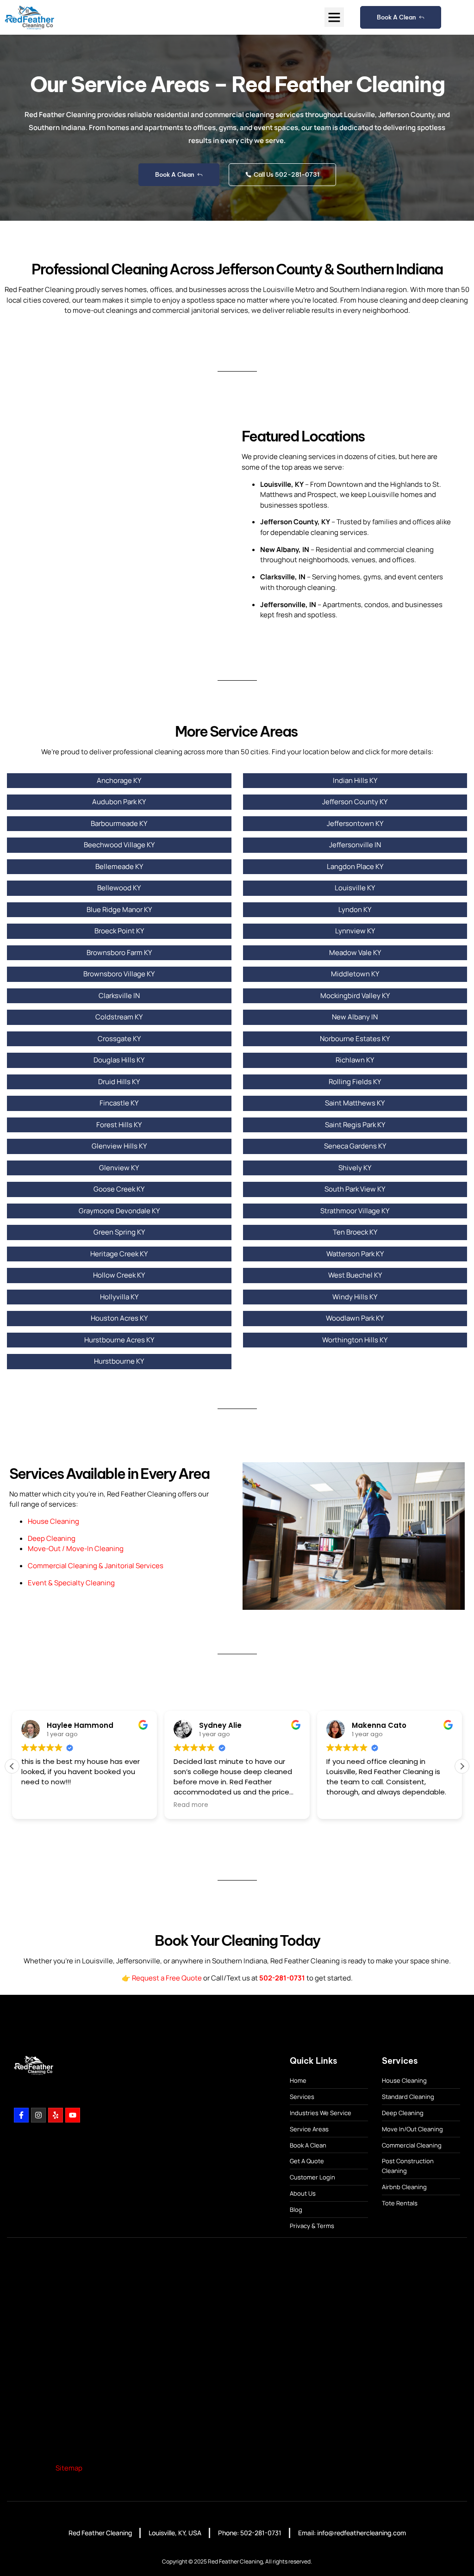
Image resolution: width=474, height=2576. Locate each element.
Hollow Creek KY (119, 1275)
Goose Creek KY (119, 1189)
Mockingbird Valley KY (355, 996)
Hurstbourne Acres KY (119, 1340)
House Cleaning (53, 1521)
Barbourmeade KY (119, 823)
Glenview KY (119, 1168)
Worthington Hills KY (355, 1340)
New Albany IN (355, 1017)
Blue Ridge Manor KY (119, 909)
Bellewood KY (119, 888)
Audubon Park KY (119, 802)
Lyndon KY (355, 909)
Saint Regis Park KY (355, 1125)
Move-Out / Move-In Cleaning (76, 1549)
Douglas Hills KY (119, 1060)
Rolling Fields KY (355, 1082)
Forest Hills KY (119, 1125)
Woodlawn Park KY (355, 1318)
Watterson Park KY (355, 1254)
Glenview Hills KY (119, 1146)
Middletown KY (355, 974)
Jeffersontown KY (355, 823)
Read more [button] (191, 1805)
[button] (334, 17)
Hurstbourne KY (119, 1361)
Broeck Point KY (119, 931)
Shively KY (355, 1168)
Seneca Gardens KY (355, 1146)
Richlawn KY (355, 1060)
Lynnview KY (355, 931)
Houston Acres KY (119, 1318)
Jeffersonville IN (355, 845)
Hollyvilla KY (119, 1297)
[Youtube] (73, 2115)
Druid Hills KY (119, 1082)
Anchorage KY (119, 780)
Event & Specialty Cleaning (71, 1583)
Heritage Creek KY (119, 1254)
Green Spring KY (119, 1232)
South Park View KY (355, 1189)
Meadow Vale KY (355, 953)
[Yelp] (56, 2115)
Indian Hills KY (355, 780)
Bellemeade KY (119, 866)
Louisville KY (355, 888)
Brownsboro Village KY (119, 974)
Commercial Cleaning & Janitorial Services (96, 1566)
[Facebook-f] (21, 2115)
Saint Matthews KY (355, 1103)
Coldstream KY (119, 1017)
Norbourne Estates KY (355, 1039)
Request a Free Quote (167, 1978)
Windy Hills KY (355, 1297)
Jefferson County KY (355, 802)
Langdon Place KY (355, 866)
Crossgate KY (119, 1039)
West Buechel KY (355, 1275)
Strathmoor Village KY (355, 1211)
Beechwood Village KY (119, 845)
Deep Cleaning (52, 1538)
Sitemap (69, 2468)
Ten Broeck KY (355, 1232)
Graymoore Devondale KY (119, 1211)
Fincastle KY (119, 1103)
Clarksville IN (119, 996)
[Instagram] (38, 2115)
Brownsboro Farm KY (119, 953)
